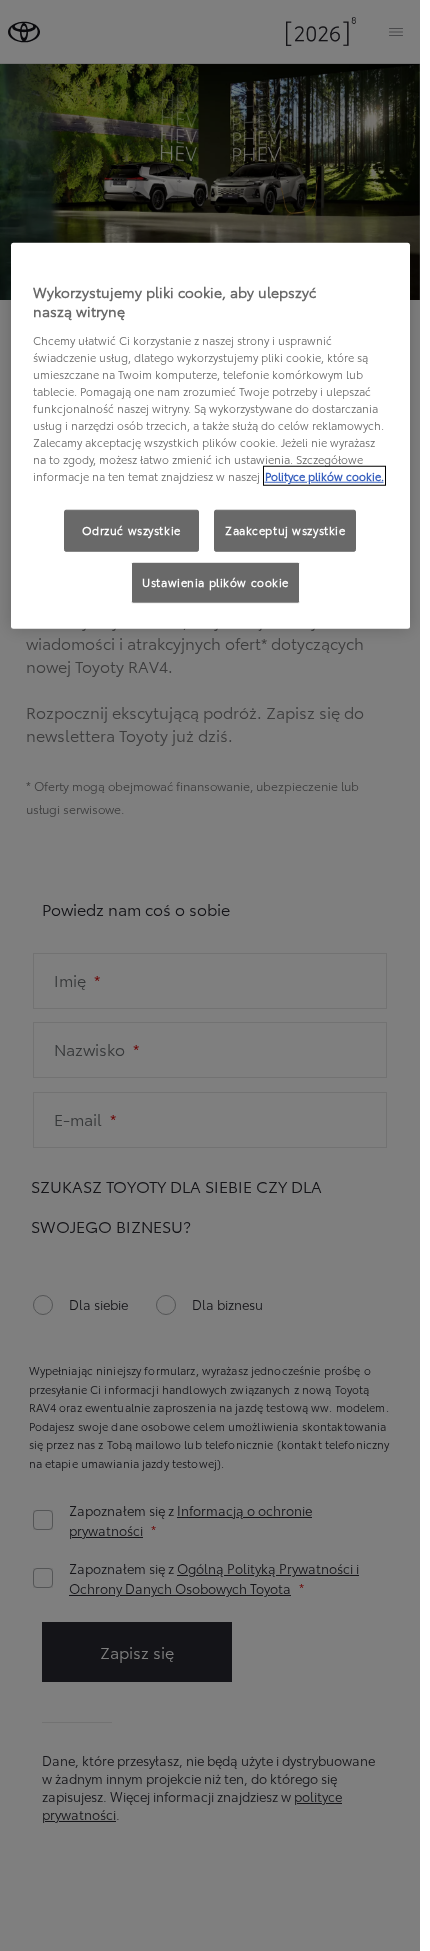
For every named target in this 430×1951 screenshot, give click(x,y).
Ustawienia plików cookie (215, 582)
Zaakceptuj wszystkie (285, 530)
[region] (210, 435)
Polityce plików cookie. (324, 476)
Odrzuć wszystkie (131, 530)
